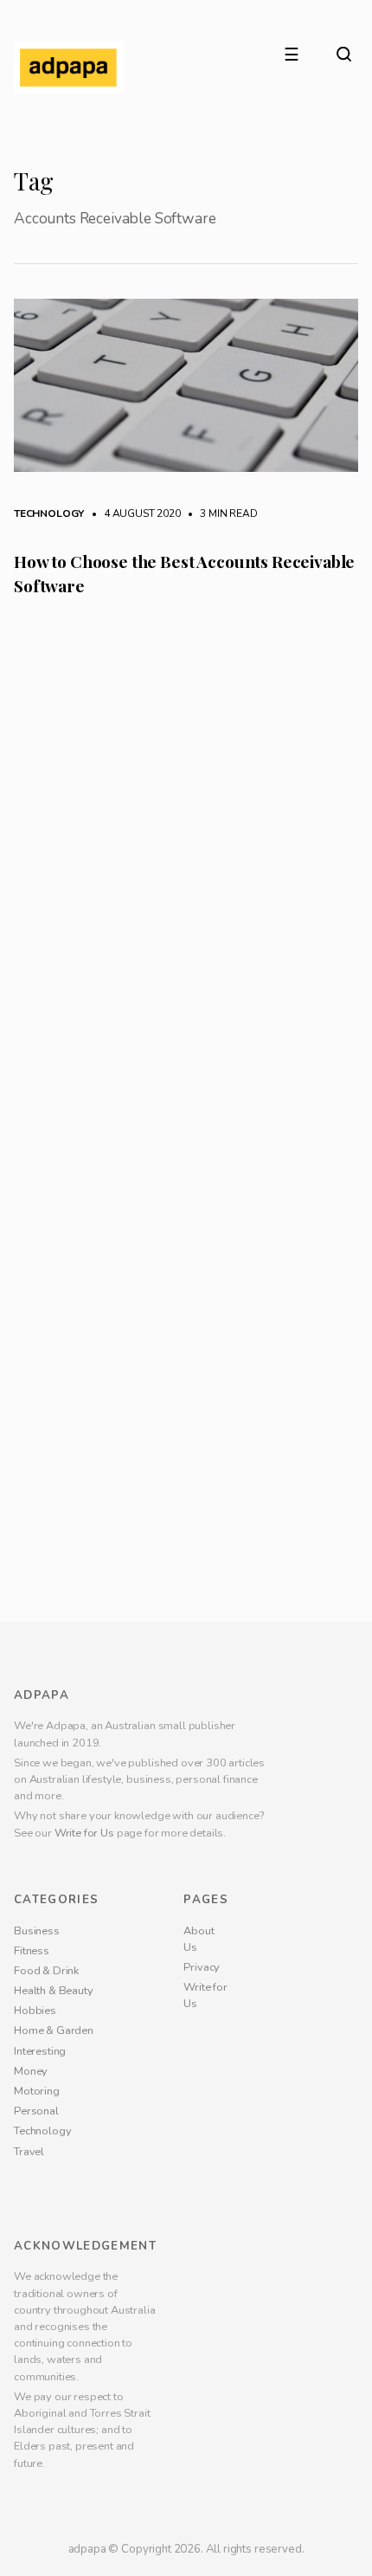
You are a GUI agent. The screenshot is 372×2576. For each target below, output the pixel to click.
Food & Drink (46, 2482)
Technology (49, 513)
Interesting (40, 2562)
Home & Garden (54, 2542)
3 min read (220, 513)
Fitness (32, 2462)
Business (37, 2442)
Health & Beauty (54, 2502)
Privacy (202, 2478)
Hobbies (35, 2522)
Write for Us (84, 2344)
